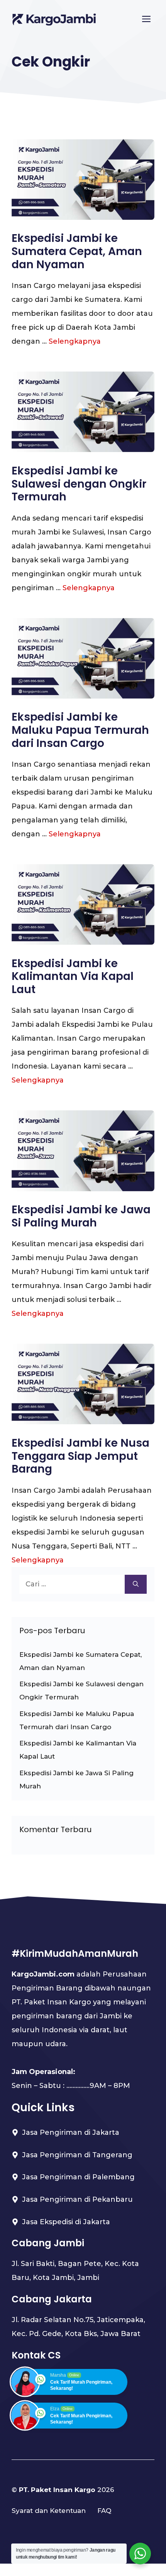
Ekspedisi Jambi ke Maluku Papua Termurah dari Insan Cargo (80, 730)
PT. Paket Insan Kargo (57, 2490)
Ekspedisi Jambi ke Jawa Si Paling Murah (81, 1216)
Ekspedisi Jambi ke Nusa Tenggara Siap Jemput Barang (80, 1456)
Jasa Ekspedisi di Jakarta (66, 2222)
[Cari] (136, 1584)
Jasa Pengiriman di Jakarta (71, 2132)
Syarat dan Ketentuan (49, 2511)
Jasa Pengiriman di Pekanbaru (77, 2199)
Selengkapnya (75, 341)
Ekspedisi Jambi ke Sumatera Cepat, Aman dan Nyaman (77, 251)
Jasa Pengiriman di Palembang (78, 2177)
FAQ (104, 2511)
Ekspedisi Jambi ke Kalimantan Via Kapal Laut (73, 976)
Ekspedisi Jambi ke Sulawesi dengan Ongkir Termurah (79, 484)
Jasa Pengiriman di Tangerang (77, 2155)
